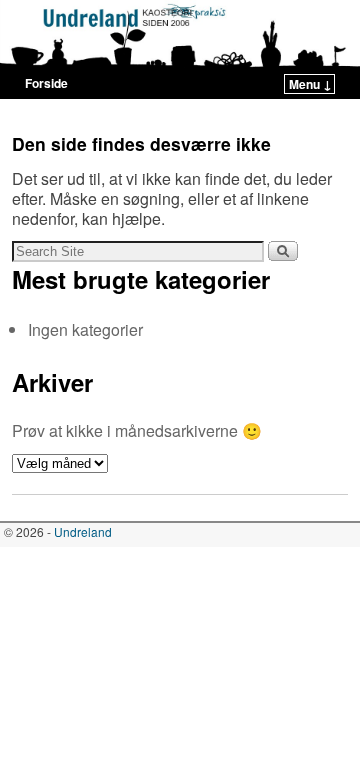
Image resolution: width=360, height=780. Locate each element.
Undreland (83, 531)
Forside (46, 83)
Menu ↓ (310, 84)
